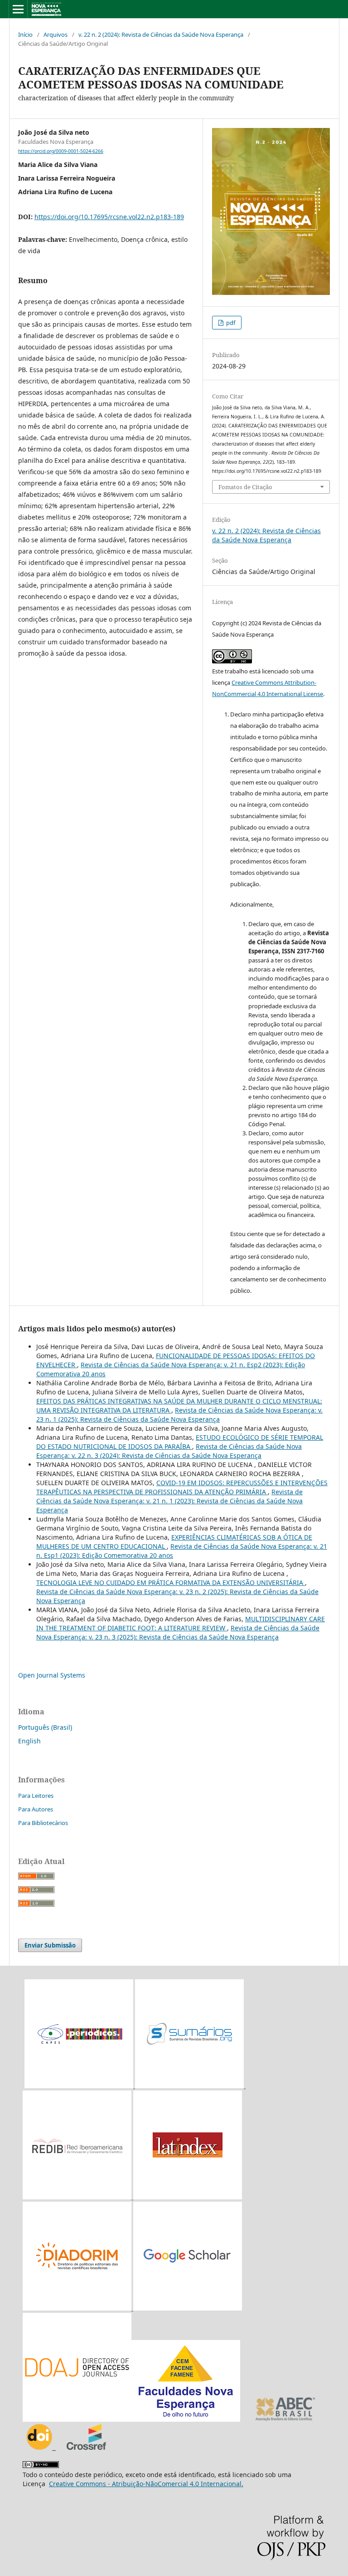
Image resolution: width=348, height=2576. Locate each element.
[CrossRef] (86, 2447)
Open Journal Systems (52, 1675)
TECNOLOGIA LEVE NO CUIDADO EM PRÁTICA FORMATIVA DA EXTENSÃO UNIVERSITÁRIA (171, 1582)
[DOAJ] (131, 2419)
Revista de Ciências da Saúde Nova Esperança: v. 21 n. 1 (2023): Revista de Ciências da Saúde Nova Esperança (169, 1501)
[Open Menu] (18, 9)
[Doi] (41, 2447)
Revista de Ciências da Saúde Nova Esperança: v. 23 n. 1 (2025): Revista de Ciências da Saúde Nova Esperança (179, 1415)
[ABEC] (285, 2419)
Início (25, 34)
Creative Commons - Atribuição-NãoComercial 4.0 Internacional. (146, 2484)
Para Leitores (36, 1796)
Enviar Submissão (50, 1945)
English (29, 1741)
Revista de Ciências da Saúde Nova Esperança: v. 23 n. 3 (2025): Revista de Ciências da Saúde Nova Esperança (178, 1632)
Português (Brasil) (45, 1727)
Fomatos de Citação (245, 487)
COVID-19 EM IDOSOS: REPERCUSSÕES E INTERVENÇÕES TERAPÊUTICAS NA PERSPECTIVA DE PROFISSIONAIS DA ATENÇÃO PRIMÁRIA (182, 1487)
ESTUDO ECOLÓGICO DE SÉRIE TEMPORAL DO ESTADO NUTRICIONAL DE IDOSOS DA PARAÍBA (180, 1442)
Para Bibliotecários (43, 1823)
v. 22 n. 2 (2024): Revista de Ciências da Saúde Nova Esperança (161, 34)
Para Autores (36, 1809)
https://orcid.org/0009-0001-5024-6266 (61, 151)
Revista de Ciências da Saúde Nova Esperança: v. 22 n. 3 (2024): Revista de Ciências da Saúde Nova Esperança (169, 1451)
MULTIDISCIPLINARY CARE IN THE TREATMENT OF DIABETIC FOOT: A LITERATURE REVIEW (181, 1623)
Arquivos (56, 34)
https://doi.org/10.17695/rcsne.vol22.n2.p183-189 (109, 217)
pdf (230, 323)
